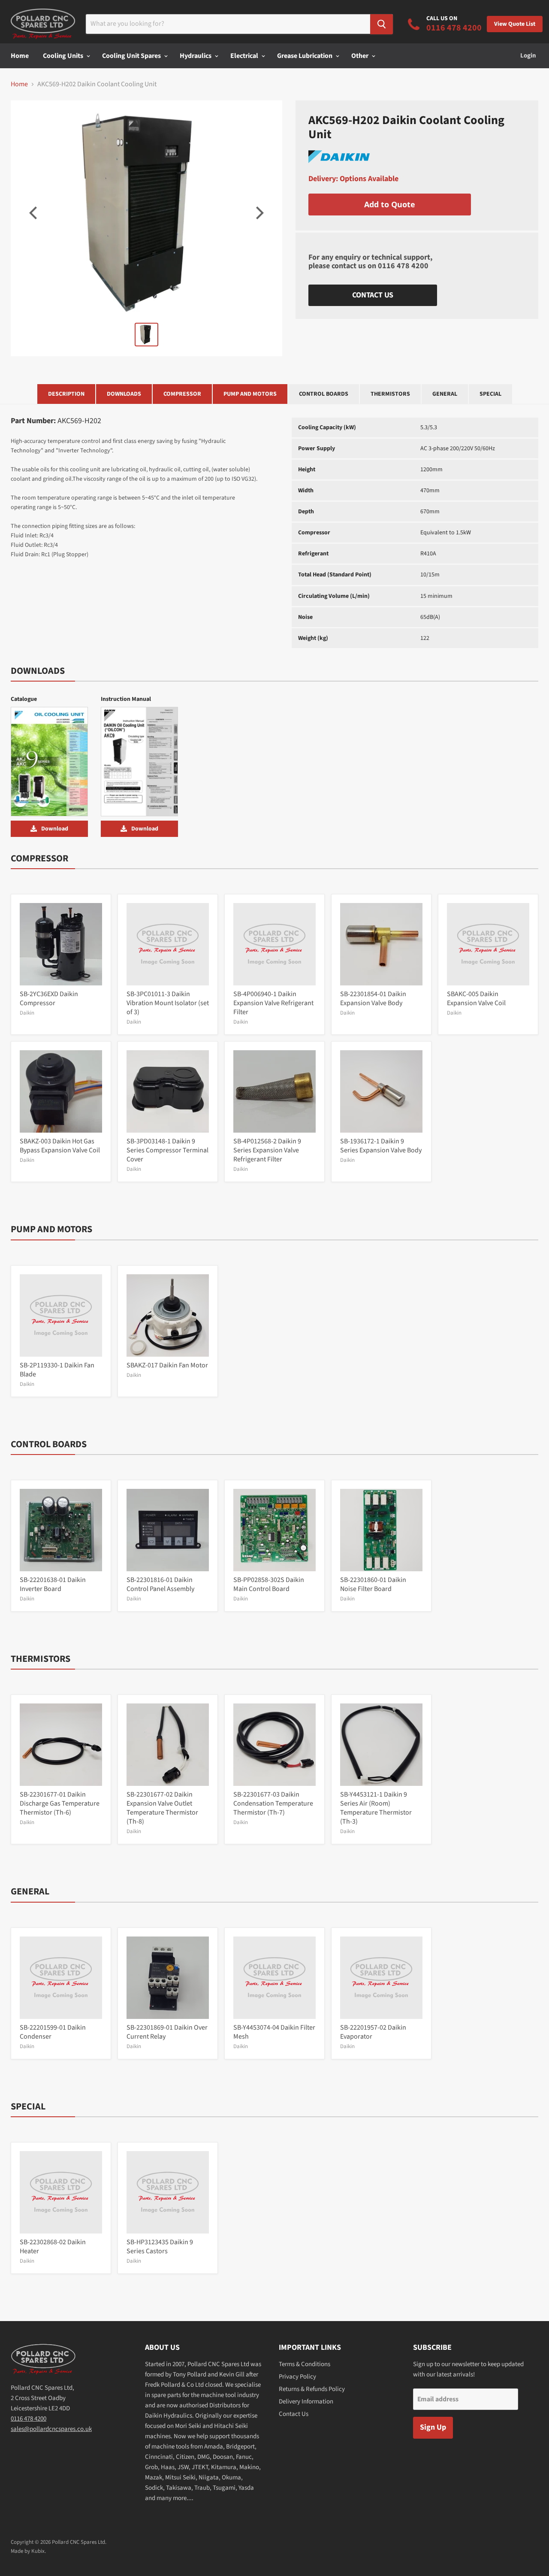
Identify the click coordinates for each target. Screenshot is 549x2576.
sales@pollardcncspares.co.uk (51, 2429)
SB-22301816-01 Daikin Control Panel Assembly (160, 1584)
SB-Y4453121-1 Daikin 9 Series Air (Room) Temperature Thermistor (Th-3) (376, 1808)
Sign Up (433, 2427)
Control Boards (324, 394)
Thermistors (390, 394)
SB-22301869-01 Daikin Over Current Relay (167, 2032)
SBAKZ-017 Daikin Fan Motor (167, 1365)
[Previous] (34, 213)
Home (20, 56)
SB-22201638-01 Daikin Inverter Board (53, 1584)
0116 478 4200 (403, 266)
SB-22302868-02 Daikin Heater (53, 2247)
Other (360, 56)
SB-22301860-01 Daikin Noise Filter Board (373, 1584)
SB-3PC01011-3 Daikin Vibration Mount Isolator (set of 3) (168, 1003)
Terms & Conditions (305, 2364)
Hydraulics (196, 56)
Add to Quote (390, 204)
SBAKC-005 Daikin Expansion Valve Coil (476, 999)
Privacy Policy (297, 2377)
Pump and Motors (250, 394)
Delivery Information (306, 2402)
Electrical (245, 56)
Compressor (182, 394)
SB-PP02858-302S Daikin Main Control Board (269, 1584)
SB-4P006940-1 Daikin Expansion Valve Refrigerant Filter (273, 1003)
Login (528, 56)
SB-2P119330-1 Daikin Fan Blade (57, 1370)
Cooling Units (64, 56)
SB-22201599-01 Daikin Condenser (53, 2032)
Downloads (124, 394)
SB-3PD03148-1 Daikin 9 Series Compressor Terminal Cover (167, 1150)
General (445, 394)
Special (490, 394)
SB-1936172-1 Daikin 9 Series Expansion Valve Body (381, 1146)
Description (66, 394)
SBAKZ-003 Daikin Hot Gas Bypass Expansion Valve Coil (60, 1146)
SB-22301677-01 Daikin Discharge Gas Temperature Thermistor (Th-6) (60, 1803)
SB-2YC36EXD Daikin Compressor (49, 999)
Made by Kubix (28, 2551)
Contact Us (373, 295)
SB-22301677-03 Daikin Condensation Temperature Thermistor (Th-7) (273, 1803)
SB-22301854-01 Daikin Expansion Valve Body (373, 999)
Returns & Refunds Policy (312, 2389)
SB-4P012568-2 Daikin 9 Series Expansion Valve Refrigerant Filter (267, 1150)
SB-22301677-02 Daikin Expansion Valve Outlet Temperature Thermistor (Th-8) (162, 1808)
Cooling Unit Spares (132, 56)
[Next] (259, 213)
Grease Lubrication (305, 56)
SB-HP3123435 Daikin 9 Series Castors (160, 2247)
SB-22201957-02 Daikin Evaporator (373, 2032)
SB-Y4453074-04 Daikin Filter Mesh (274, 2032)
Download (55, 829)
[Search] (382, 24)
